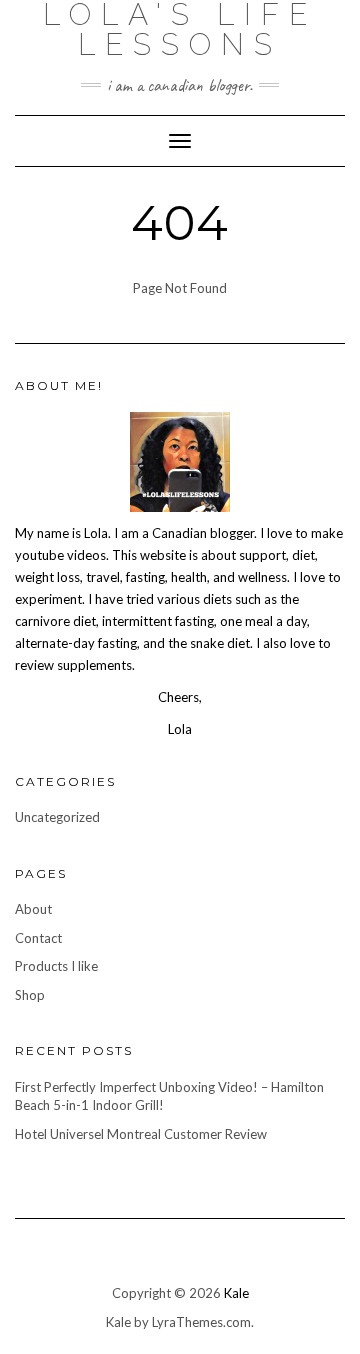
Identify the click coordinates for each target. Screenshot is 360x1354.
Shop (30, 995)
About (33, 909)
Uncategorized (57, 817)
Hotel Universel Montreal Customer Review (141, 1134)
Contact (38, 938)
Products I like (56, 966)
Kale (236, 1293)
